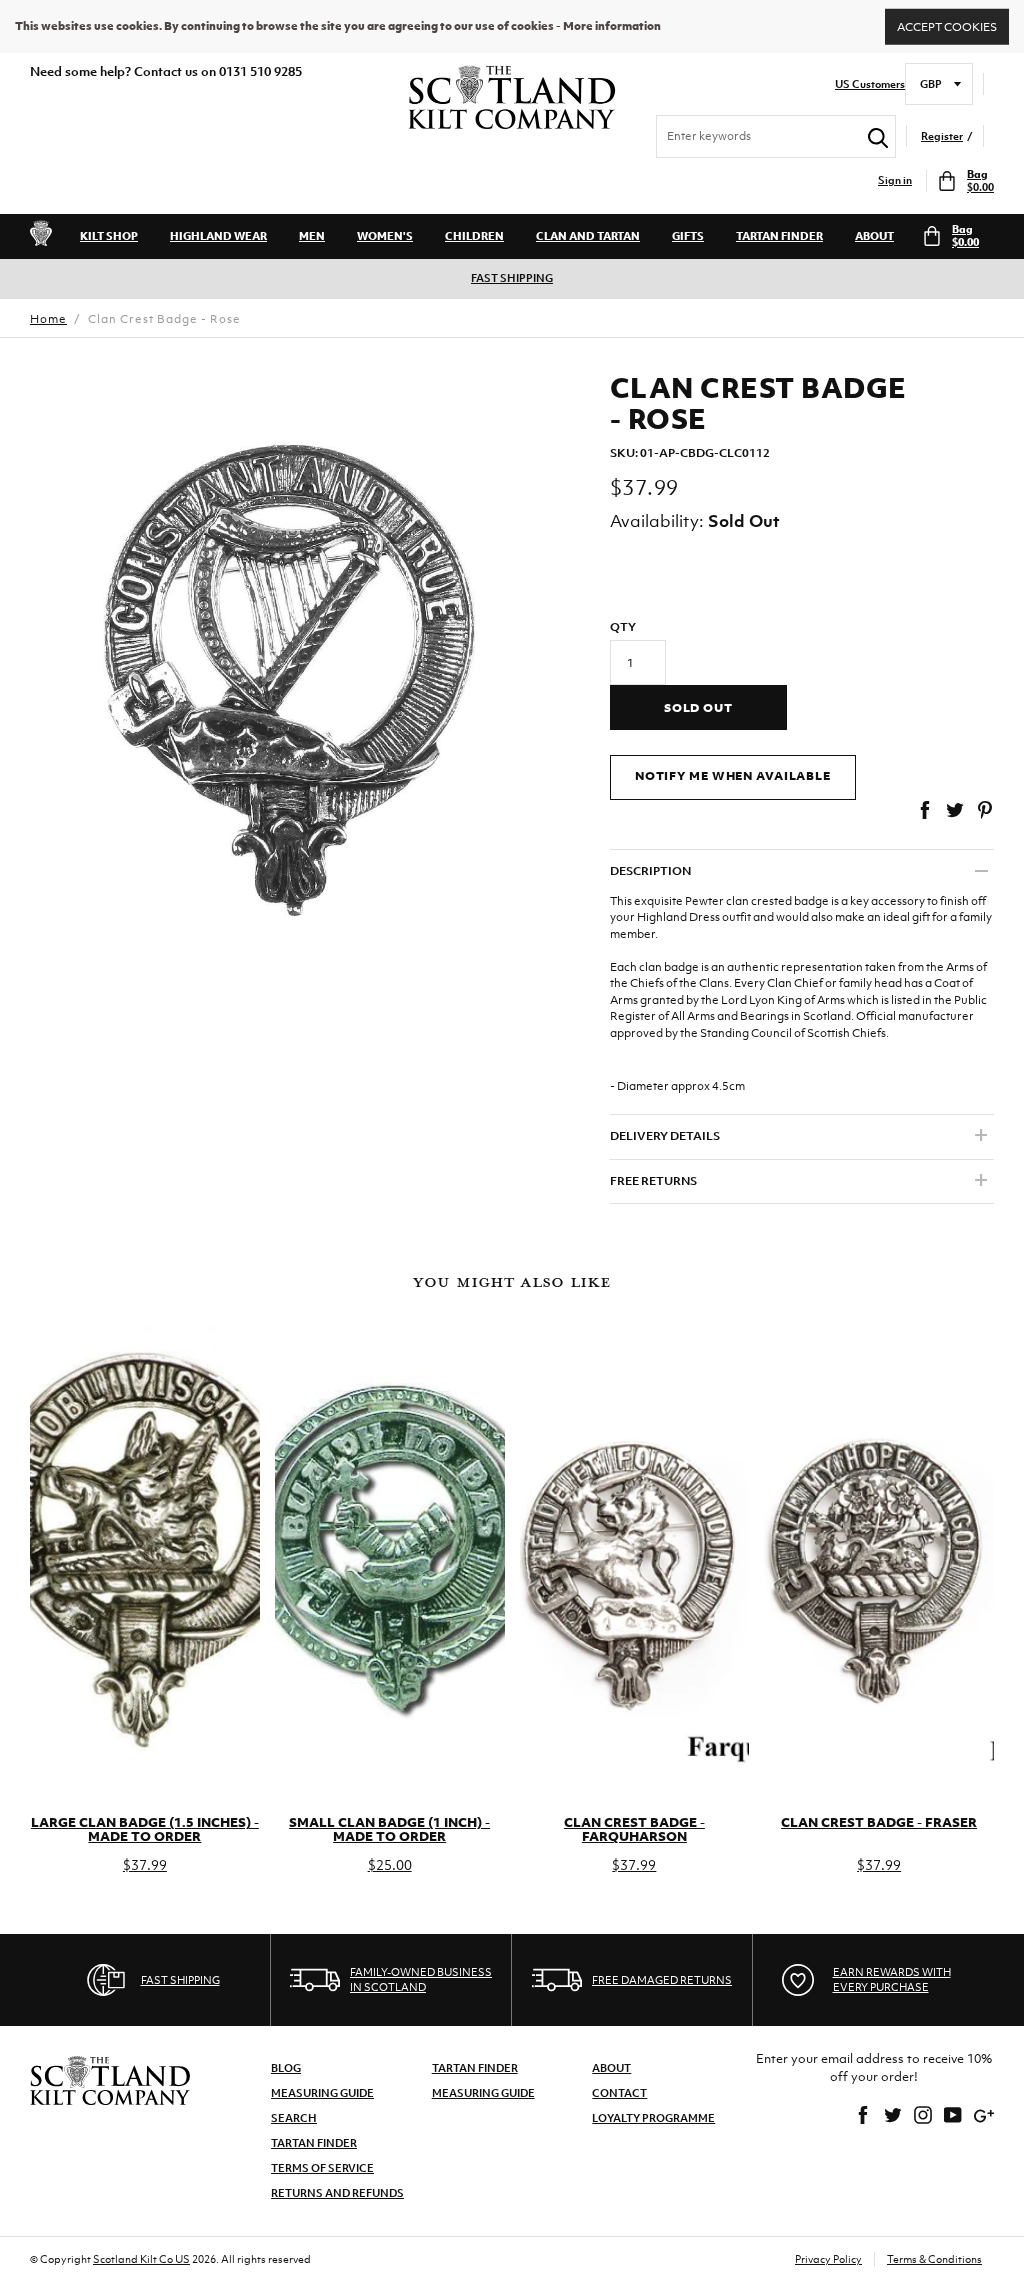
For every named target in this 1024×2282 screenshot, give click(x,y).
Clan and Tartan (588, 236)
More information (612, 26)
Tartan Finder (779, 236)
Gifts (688, 236)
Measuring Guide (322, 2093)
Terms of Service (322, 2168)
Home (48, 319)
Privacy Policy (828, 2259)
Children (474, 236)
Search (294, 2118)
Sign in (895, 180)
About (874, 236)
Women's (385, 236)
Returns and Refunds (337, 2193)
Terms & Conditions (934, 2259)
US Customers (870, 84)
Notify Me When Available (733, 776)
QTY (623, 627)
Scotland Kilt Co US (141, 2259)
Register (942, 136)
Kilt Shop (109, 236)
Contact (619, 2093)
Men (312, 236)
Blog (286, 2068)
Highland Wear (218, 236)
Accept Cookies (947, 26)
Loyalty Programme (653, 2118)
